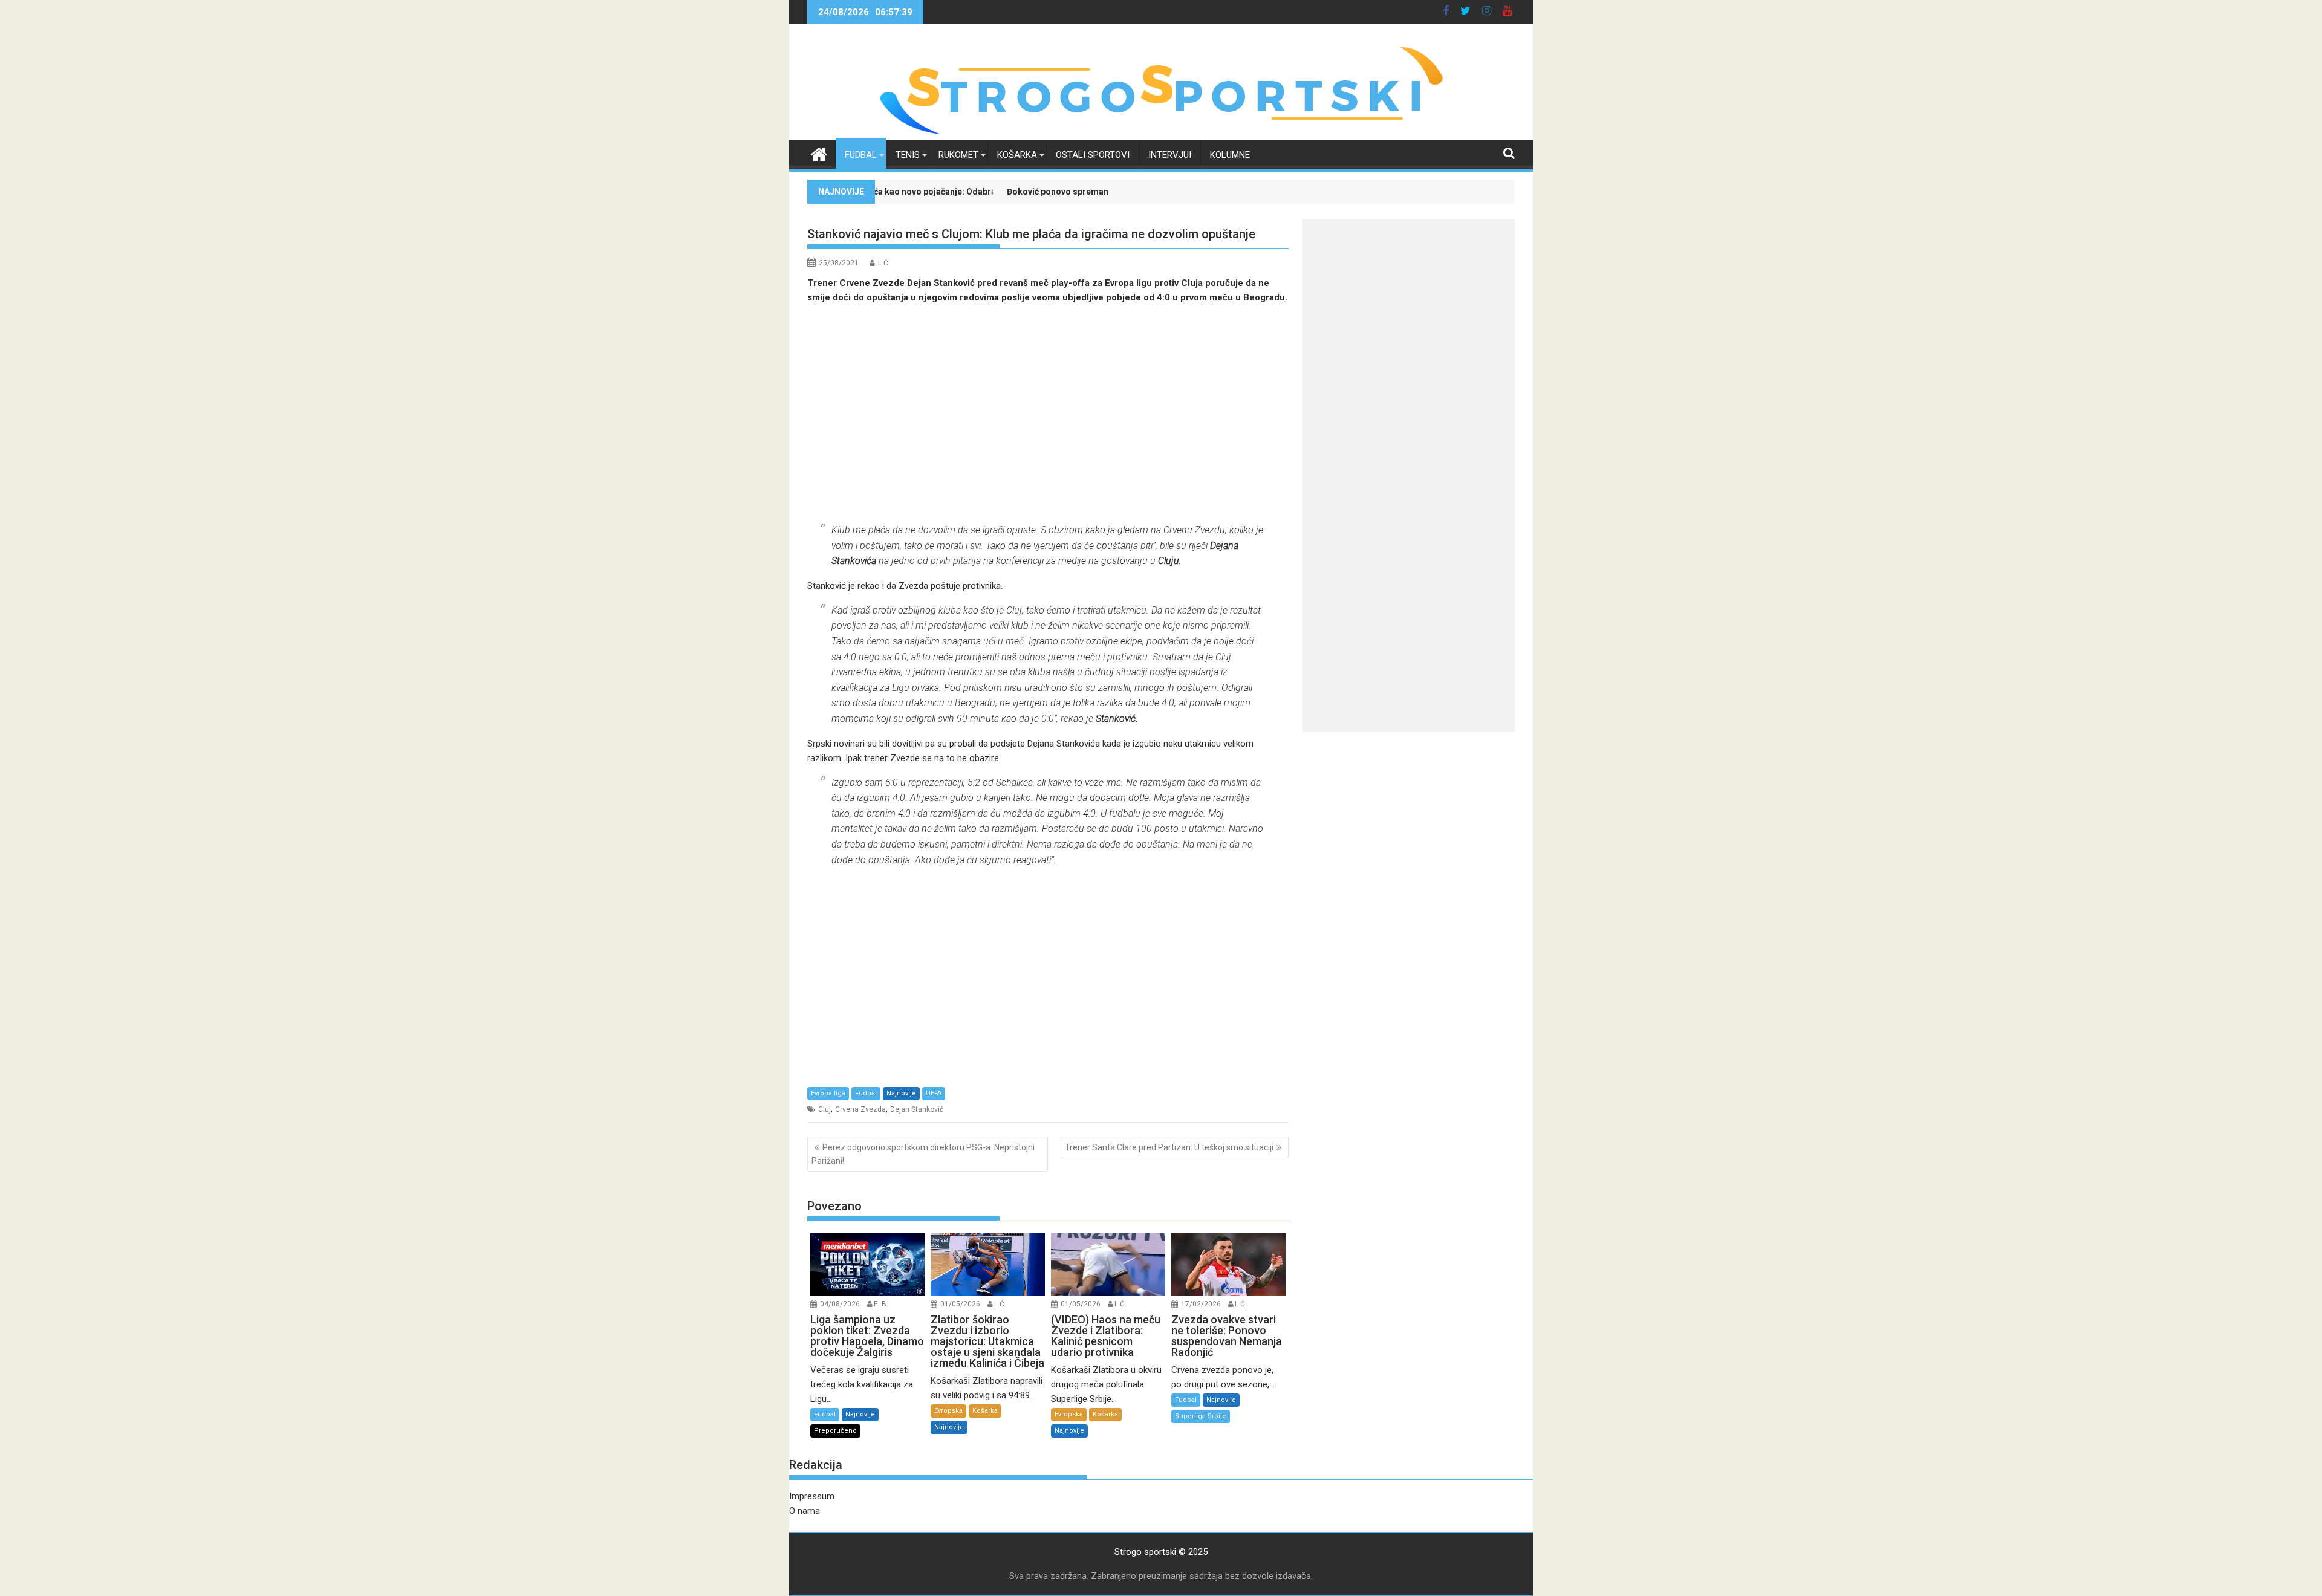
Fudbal (861, 155)
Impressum (812, 1496)
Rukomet (958, 155)
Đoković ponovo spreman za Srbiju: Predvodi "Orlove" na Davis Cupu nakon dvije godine (1070, 192)
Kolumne (1230, 155)
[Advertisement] (1048, 414)
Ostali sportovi (1093, 155)
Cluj (824, 1109)
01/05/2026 (960, 1304)
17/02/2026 (1201, 1304)
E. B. (881, 1304)
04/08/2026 (840, 1304)
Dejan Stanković (917, 1109)
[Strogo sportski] (1161, 133)
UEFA (934, 1093)
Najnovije (901, 1093)
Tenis (908, 155)
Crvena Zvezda (860, 1109)
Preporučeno (835, 1431)
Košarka (1017, 155)
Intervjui (1170, 155)
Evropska (948, 1411)
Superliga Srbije (1201, 1416)
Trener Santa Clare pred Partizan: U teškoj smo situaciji (1169, 1147)
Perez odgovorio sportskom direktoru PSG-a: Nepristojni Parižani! (923, 1154)
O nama (805, 1511)
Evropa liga (828, 1093)
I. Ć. (884, 263)
